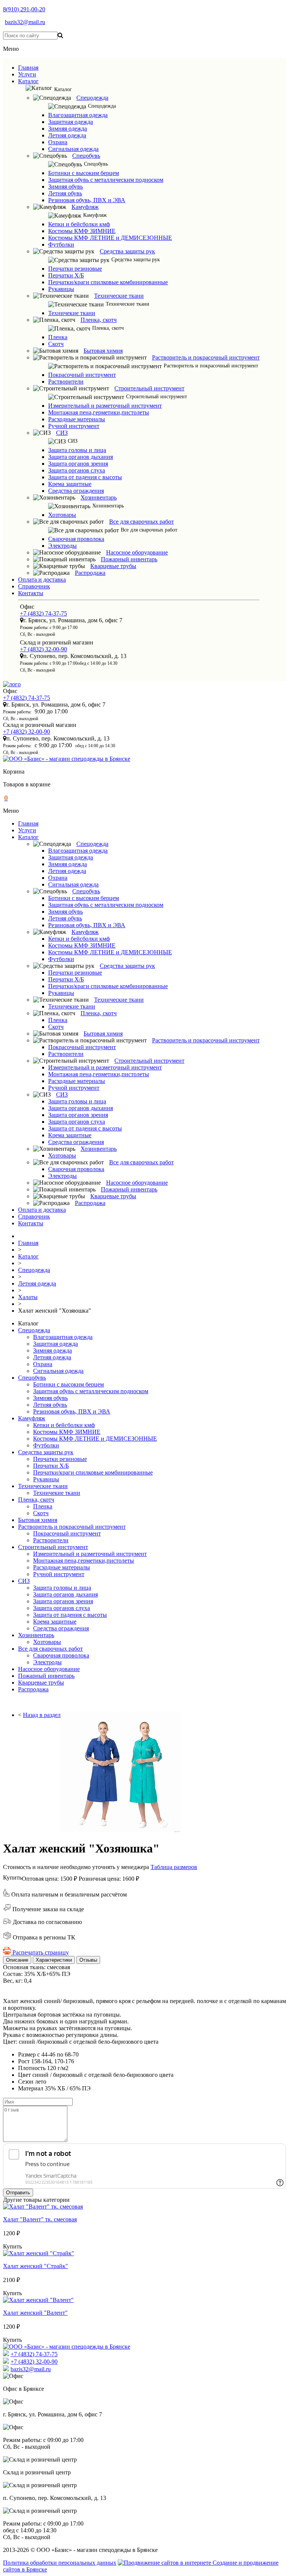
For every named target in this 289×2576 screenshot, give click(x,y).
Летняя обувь (65, 193)
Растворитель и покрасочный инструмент (206, 357)
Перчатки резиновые (75, 269)
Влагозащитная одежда (78, 115)
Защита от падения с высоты (85, 477)
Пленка (58, 337)
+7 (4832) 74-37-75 (43, 613)
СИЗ (62, 433)
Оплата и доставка (42, 580)
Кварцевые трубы (113, 566)
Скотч (56, 344)
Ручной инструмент (74, 426)
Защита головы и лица (77, 450)
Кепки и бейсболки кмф (79, 224)
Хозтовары (62, 515)
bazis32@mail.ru (25, 22)
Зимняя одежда (68, 129)
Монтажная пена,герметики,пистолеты (99, 412)
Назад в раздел (42, 1715)
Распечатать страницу (41, 1952)
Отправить (18, 2193)
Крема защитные (70, 484)
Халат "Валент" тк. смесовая (40, 2219)
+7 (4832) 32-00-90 (43, 649)
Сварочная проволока (76, 539)
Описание (17, 1960)
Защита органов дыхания (81, 457)
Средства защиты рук (127, 251)
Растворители (66, 382)
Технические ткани (119, 296)
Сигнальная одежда (73, 149)
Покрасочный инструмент (82, 375)
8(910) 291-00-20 (24, 9)
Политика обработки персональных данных (60, 2563)
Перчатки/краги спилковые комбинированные (108, 282)
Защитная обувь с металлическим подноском (106, 180)
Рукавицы (61, 289)
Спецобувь (86, 156)
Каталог (28, 81)
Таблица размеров (174, 1867)
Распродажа (90, 573)
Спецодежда (92, 98)
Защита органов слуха (77, 470)
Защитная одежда (71, 122)
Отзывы (88, 1960)
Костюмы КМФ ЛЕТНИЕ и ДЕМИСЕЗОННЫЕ (110, 238)
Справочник (34, 586)
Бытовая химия (103, 351)
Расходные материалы (77, 419)
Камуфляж (85, 207)
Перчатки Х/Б (66, 275)
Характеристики (54, 1960)
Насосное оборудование (137, 552)
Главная (28, 68)
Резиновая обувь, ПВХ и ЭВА (87, 200)
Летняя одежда (67, 135)
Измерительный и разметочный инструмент (105, 406)
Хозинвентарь (99, 497)
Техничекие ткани (72, 313)
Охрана (58, 142)
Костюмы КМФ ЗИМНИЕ (82, 231)
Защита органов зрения (78, 464)
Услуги (27, 74)
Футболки (61, 244)
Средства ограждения (76, 491)
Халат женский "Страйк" (36, 2266)
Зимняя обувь (65, 187)
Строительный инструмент (149, 388)
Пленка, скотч (99, 320)
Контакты (31, 593)
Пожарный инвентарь (129, 559)
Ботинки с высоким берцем (84, 173)
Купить (12, 1878)
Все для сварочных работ (141, 522)
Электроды (62, 546)
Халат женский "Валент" (35, 2313)
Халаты (28, 1297)
